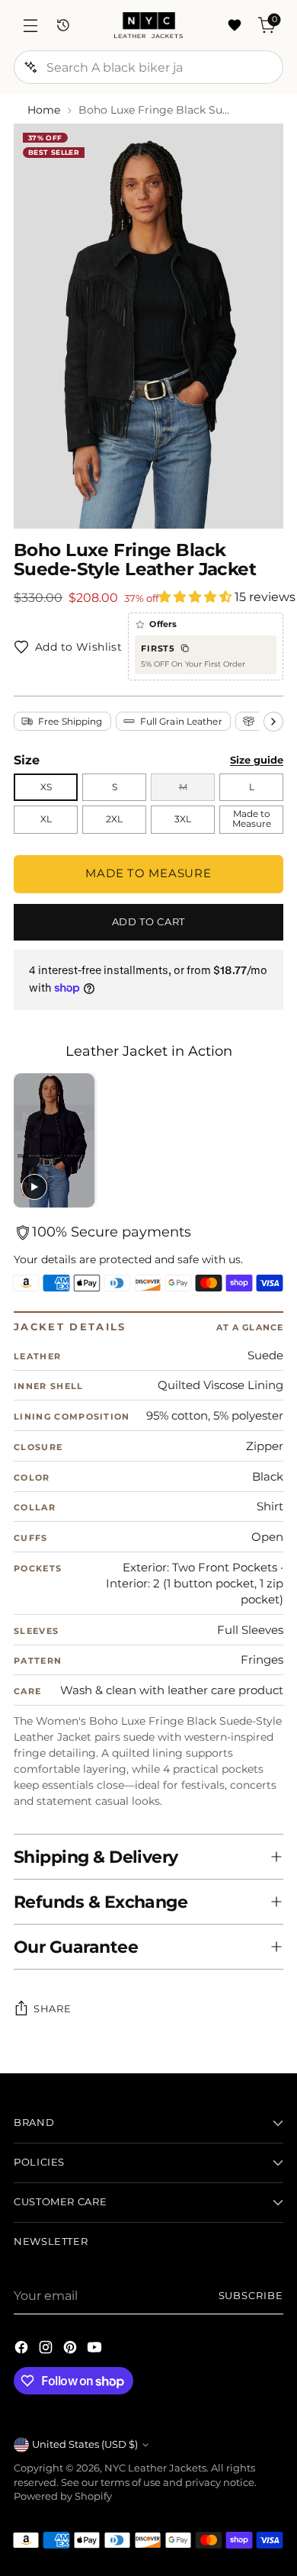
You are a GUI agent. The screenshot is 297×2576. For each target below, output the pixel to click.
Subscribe (251, 2296)
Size (27, 760)
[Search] (30, 67)
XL (46, 819)
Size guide (257, 760)
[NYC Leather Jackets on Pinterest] (72, 2349)
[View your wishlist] (234, 26)
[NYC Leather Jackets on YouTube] (96, 2349)
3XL (183, 819)
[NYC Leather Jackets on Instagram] (47, 2349)
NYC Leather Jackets (155, 2468)
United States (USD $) (85, 2444)
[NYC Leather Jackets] (148, 25)
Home (44, 110)
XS (46, 787)
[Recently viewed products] (63, 26)
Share (52, 2008)
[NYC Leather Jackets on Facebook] (23, 2349)
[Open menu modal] (30, 26)
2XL (114, 819)
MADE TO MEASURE (148, 873)
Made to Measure (252, 819)
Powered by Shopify (63, 2496)
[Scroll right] (273, 722)
